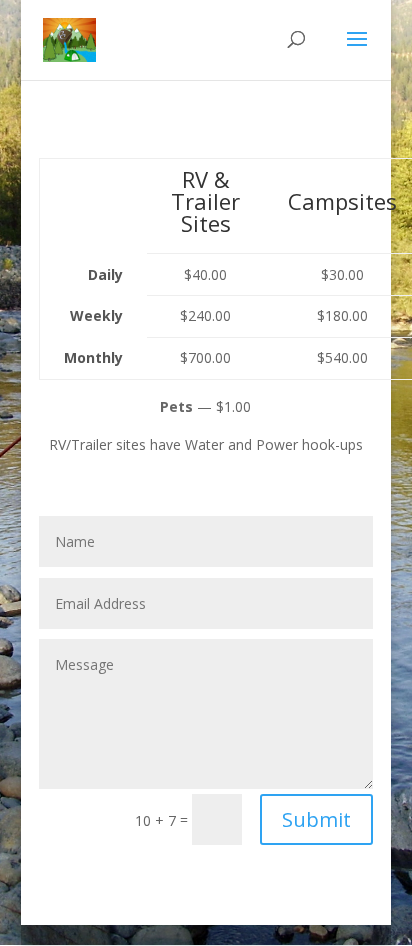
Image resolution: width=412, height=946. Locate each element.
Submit (316, 819)
